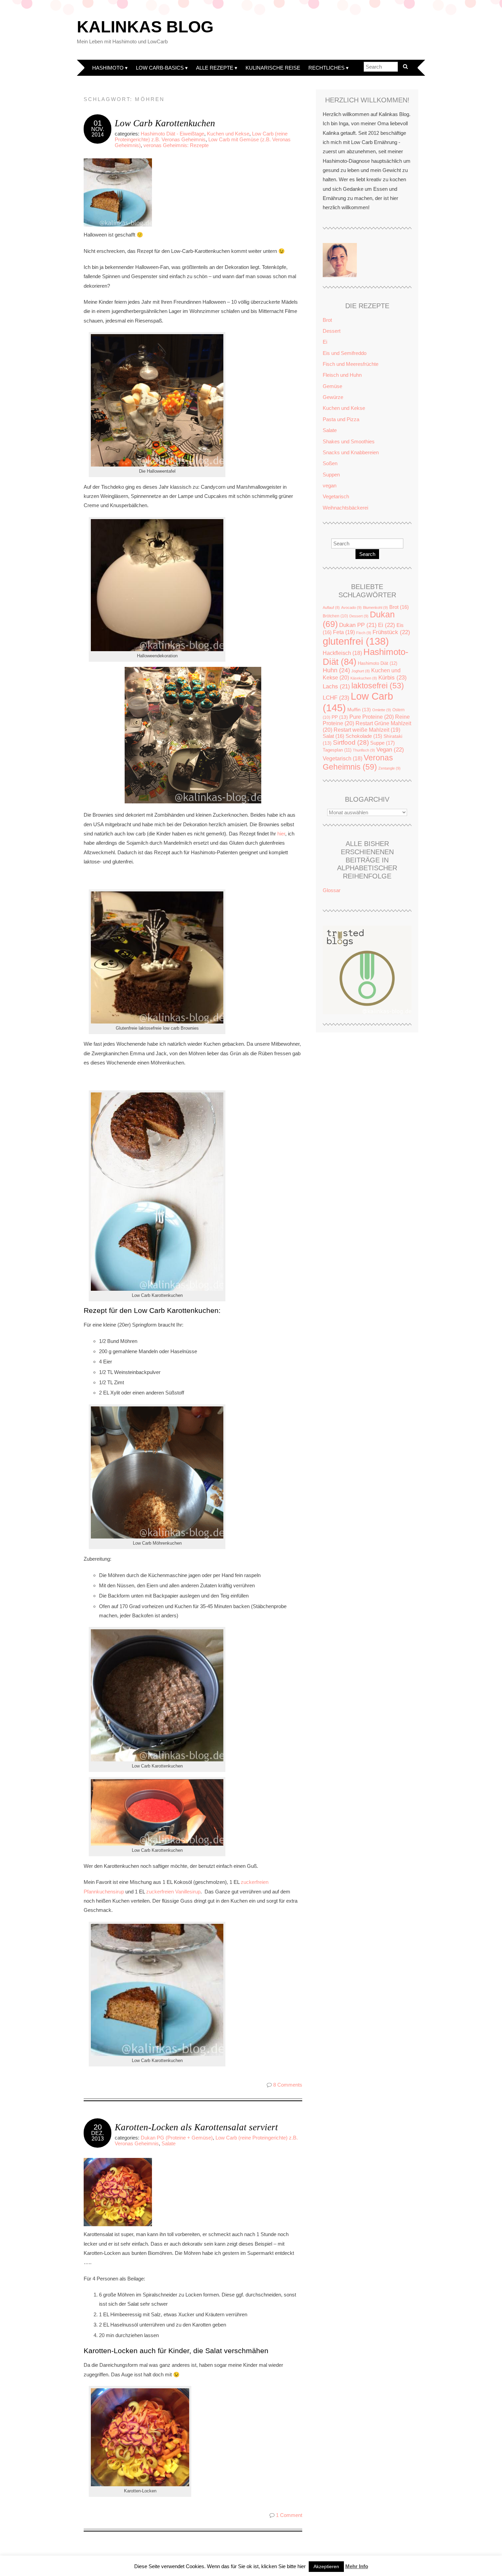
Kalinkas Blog (145, 27)
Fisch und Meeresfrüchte (351, 364)
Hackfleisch (342, 653)
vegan (330, 485)
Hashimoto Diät (378, 663)
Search (367, 554)
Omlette (382, 710)
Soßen (330, 463)
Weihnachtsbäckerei (345, 508)
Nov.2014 (98, 132)
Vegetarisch (336, 496)
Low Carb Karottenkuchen (165, 123)
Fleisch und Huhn (342, 375)
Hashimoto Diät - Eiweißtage (172, 134)
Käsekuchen (364, 678)
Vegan (390, 750)
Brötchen (335, 616)
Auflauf (331, 607)
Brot (327, 320)
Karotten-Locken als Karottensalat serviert (196, 2127)
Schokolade (364, 736)
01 (98, 123)
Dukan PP (358, 625)
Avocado (351, 607)
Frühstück (391, 632)
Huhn (336, 670)
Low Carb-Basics (160, 68)
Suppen (331, 475)
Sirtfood (351, 742)
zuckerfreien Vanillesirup (173, 1892)
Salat (333, 736)
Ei (325, 342)
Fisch (364, 633)
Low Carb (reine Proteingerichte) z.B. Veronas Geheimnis (201, 137)
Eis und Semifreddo (345, 353)
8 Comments (288, 2085)
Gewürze (333, 397)
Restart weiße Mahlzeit (367, 730)
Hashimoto (108, 68)
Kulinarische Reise (273, 68)
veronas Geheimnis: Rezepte (176, 145)
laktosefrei (378, 686)
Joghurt (361, 671)
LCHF (336, 698)
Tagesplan (337, 750)
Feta (344, 632)
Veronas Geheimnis (358, 762)
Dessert (332, 331)
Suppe (382, 743)
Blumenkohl (375, 607)
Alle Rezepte (215, 68)
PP (340, 717)
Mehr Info (357, 2566)
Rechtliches (326, 68)
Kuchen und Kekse (228, 134)
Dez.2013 (97, 2136)
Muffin (359, 710)
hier (281, 834)
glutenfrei (356, 641)
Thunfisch (364, 750)
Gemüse (332, 386)
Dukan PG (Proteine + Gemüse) (177, 2138)
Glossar (332, 890)
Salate (169, 2143)
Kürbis (393, 677)
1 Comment (289, 2515)
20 (98, 2127)
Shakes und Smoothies (349, 441)
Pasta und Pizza (341, 419)
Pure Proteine (372, 717)
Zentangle (389, 768)
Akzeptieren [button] (326, 2566)
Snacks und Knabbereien (351, 452)
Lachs (336, 686)
